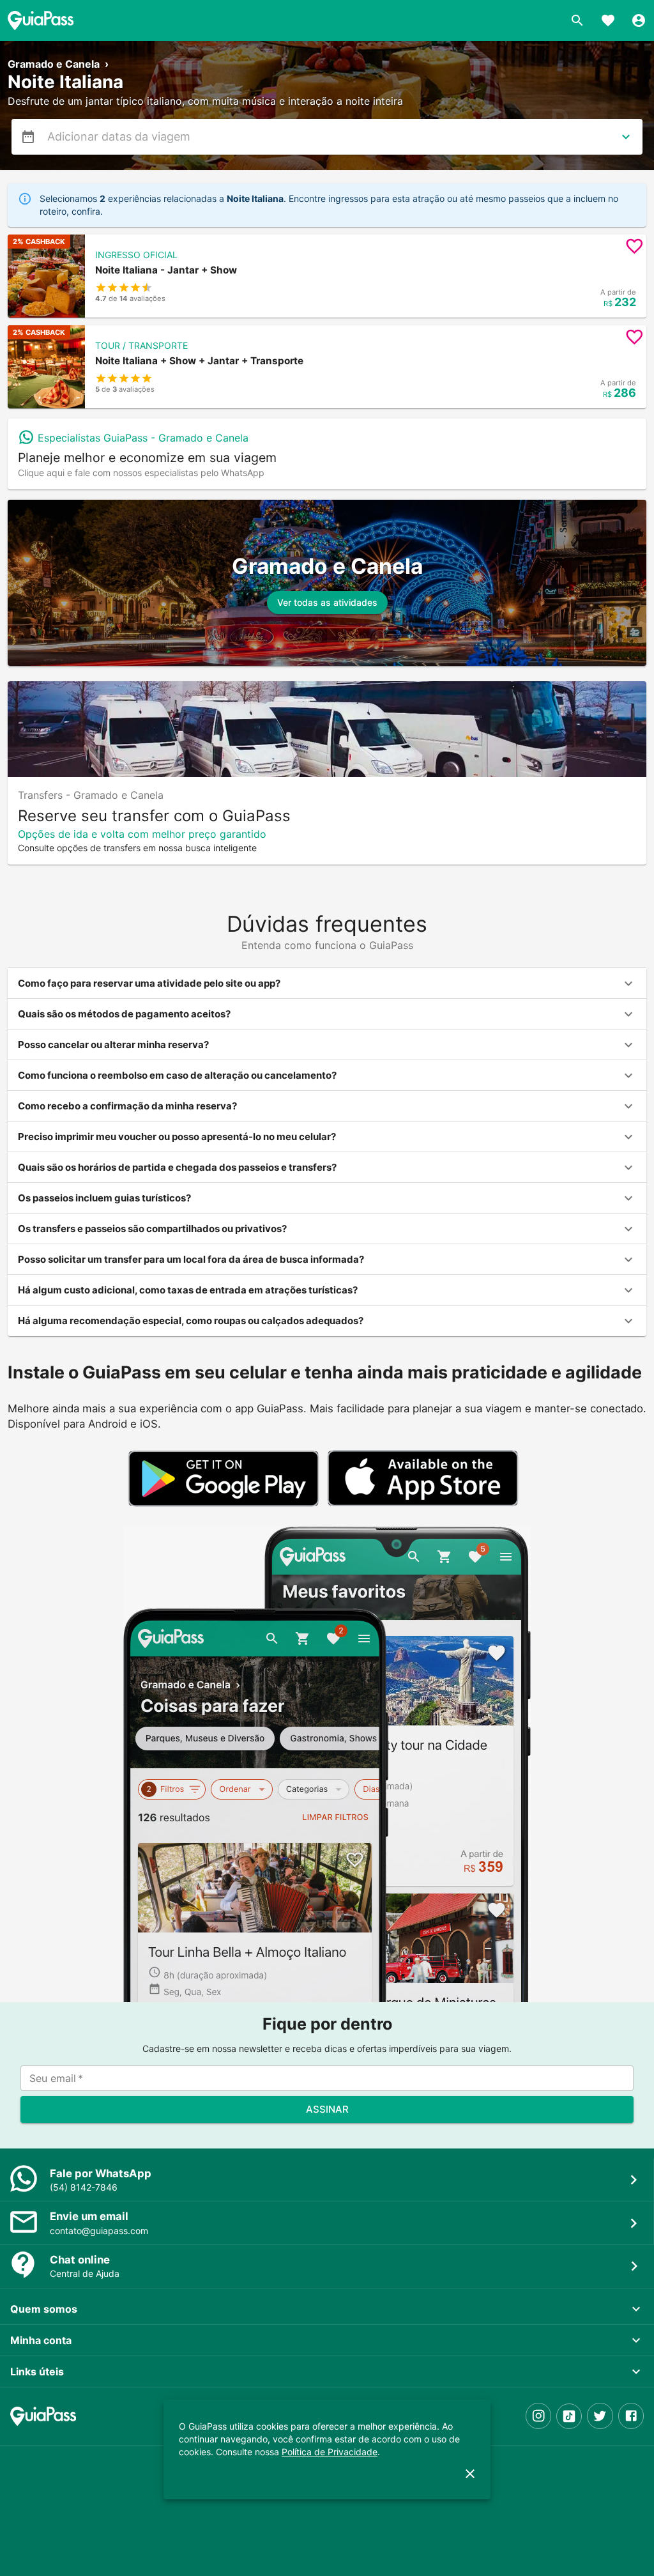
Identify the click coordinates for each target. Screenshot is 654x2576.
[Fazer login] (639, 20)
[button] (327, 276)
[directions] (626, 137)
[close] (470, 2474)
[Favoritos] (608, 20)
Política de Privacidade (330, 2452)
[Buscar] (577, 20)
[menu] (28, 137)
